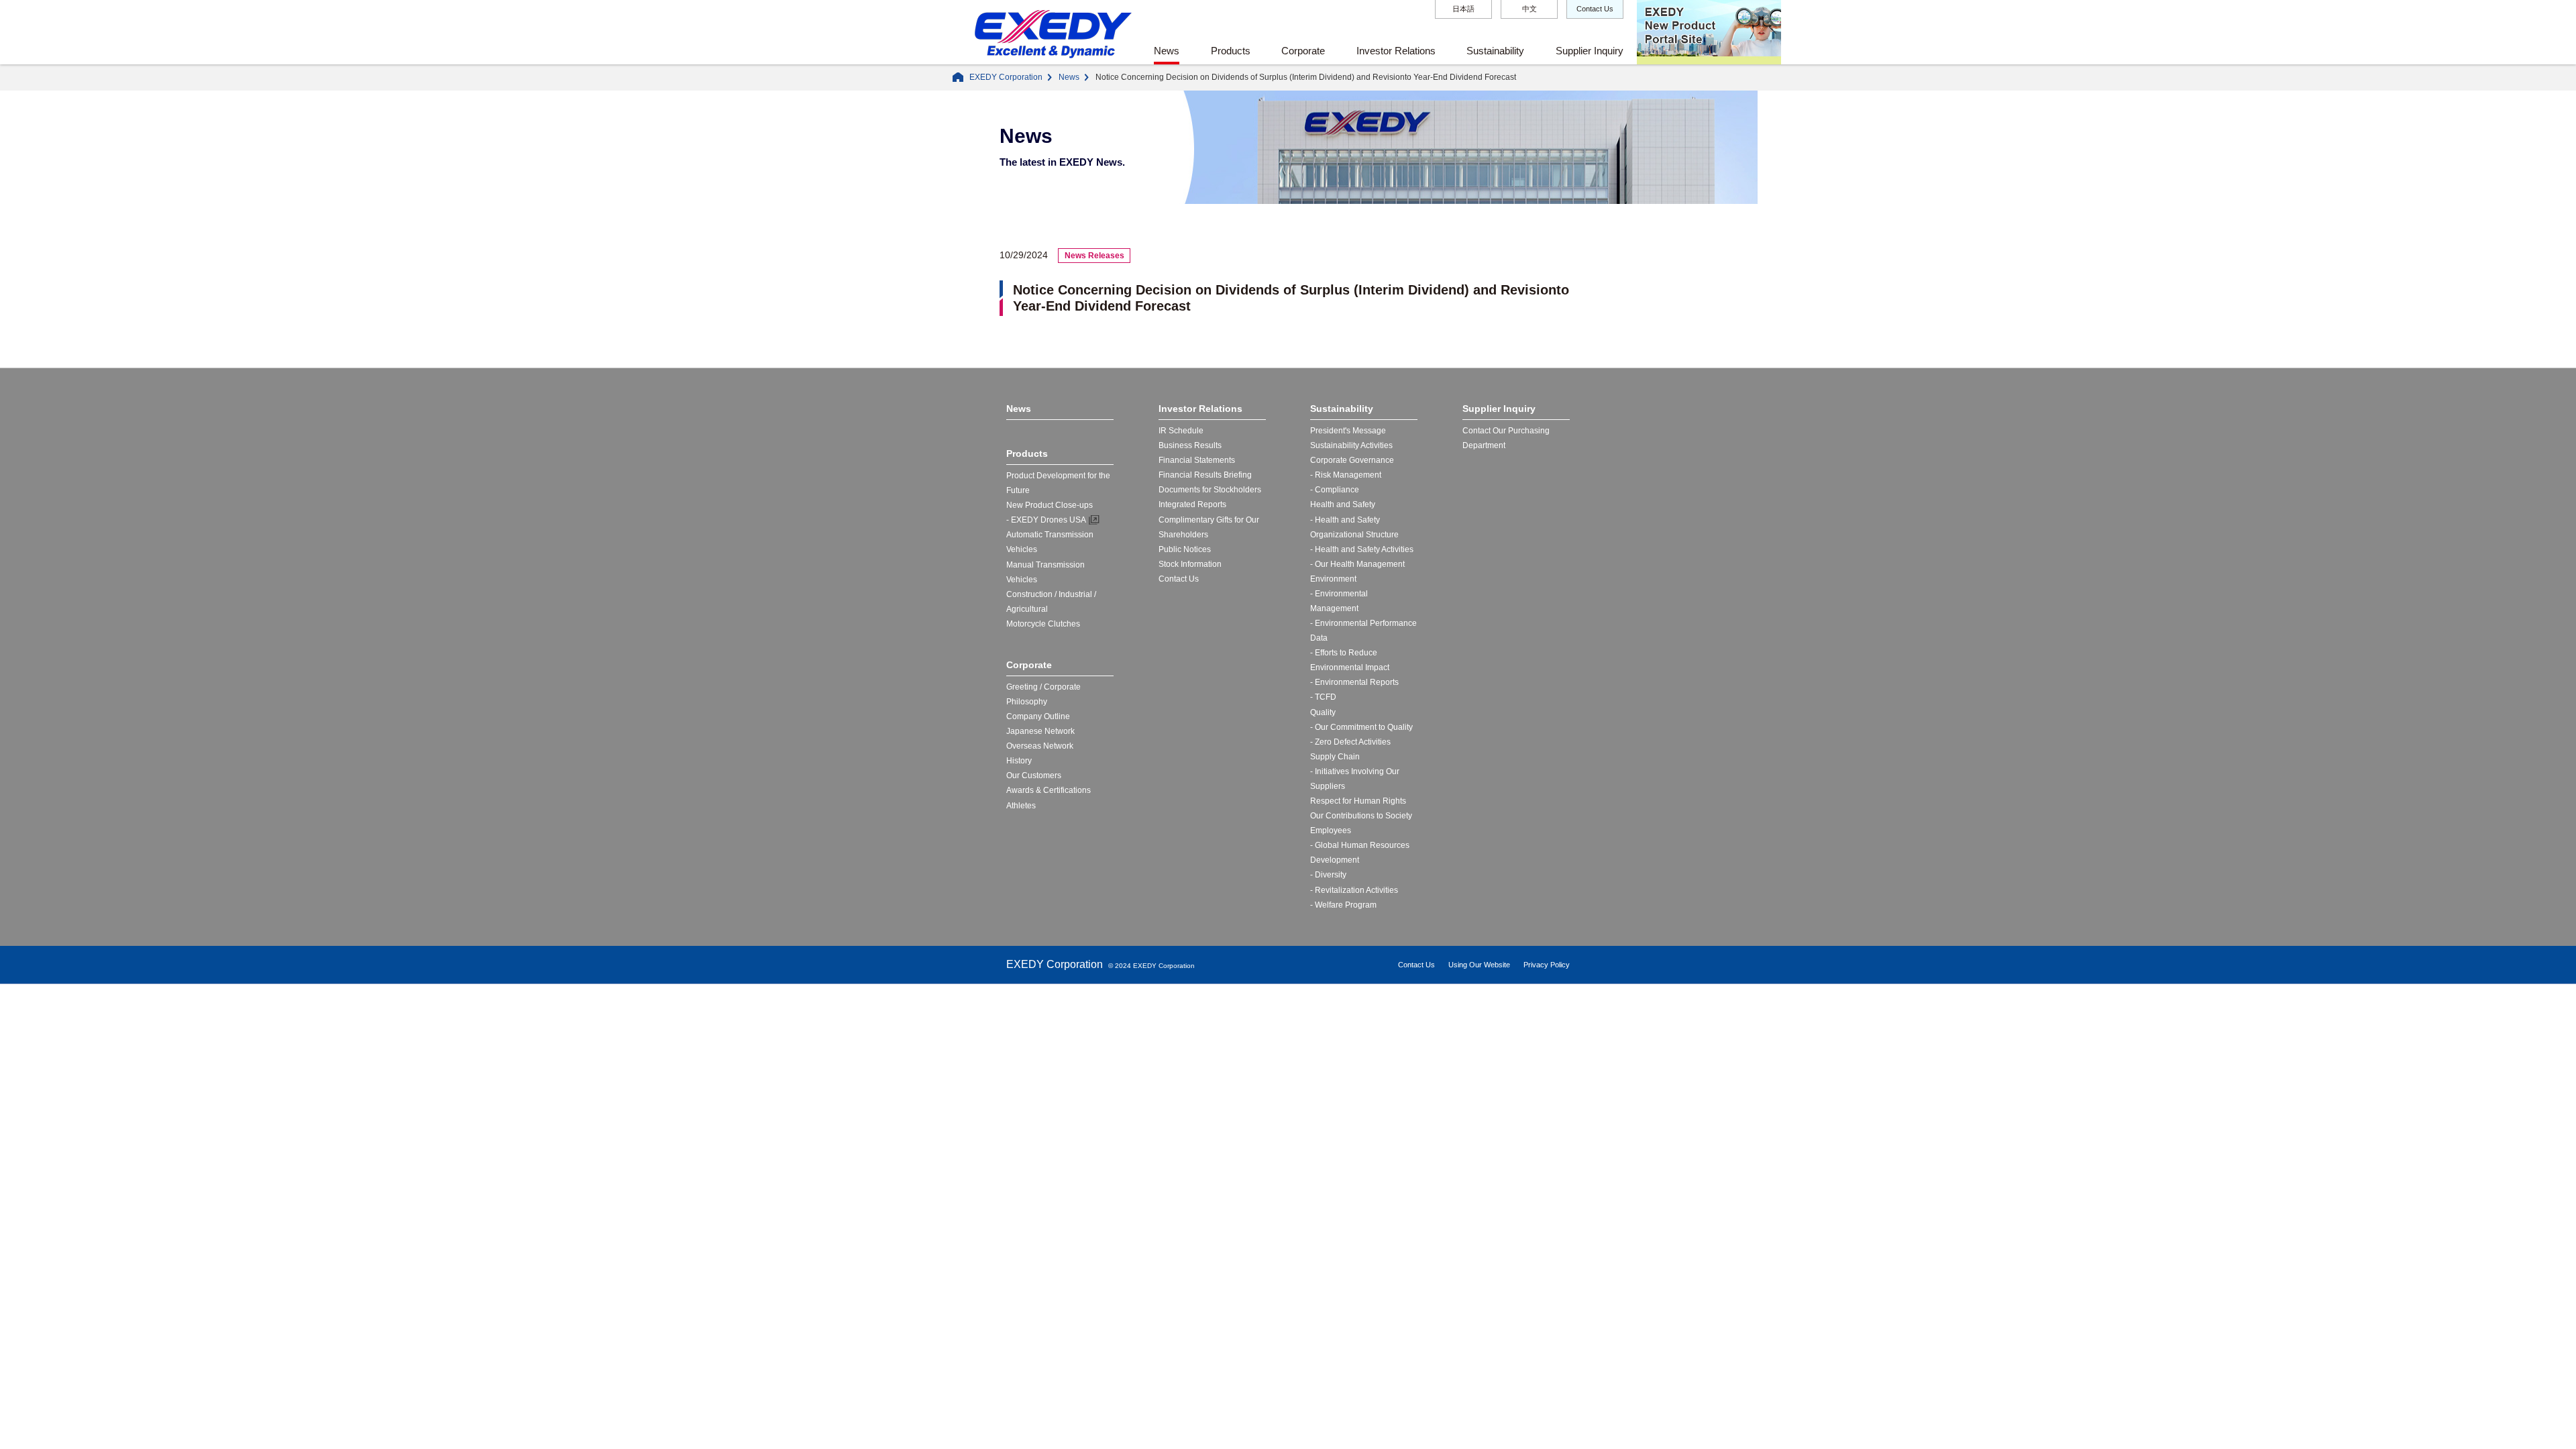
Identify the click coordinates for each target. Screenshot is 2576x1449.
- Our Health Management (1357, 564)
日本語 (1463, 9)
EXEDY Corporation (1006, 77)
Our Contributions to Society (1361, 816)
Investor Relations (1396, 51)
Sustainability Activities (1351, 445)
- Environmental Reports (1354, 682)
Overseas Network (1040, 746)
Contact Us (1595, 9)
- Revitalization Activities (1354, 890)
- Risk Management (1346, 475)
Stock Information (1190, 564)
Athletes (1021, 806)
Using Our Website (1479, 965)
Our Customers (1034, 775)
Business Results (1190, 445)
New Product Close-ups (1050, 505)
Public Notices (1185, 549)
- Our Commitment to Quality (1361, 727)
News (1167, 51)
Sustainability (1495, 51)
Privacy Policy (1547, 965)
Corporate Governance (1352, 460)
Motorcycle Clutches (1043, 624)
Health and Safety (1343, 504)
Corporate (1303, 51)
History (1019, 761)
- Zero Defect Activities (1350, 742)
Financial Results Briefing (1205, 475)
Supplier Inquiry (1590, 51)
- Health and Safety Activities (1362, 549)
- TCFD (1323, 697)
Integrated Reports (1192, 504)
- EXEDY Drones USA (1046, 520)
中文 (1529, 9)
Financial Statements (1197, 460)
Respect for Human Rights (1358, 801)
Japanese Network (1040, 731)
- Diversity (1328, 875)
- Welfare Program (1343, 905)
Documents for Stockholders (1210, 490)
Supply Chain (1335, 757)
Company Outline (1038, 716)
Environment (1333, 579)
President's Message (1348, 431)
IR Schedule (1181, 431)
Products (1231, 51)
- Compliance (1335, 490)
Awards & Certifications (1049, 790)
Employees (1331, 830)
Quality (1323, 712)
